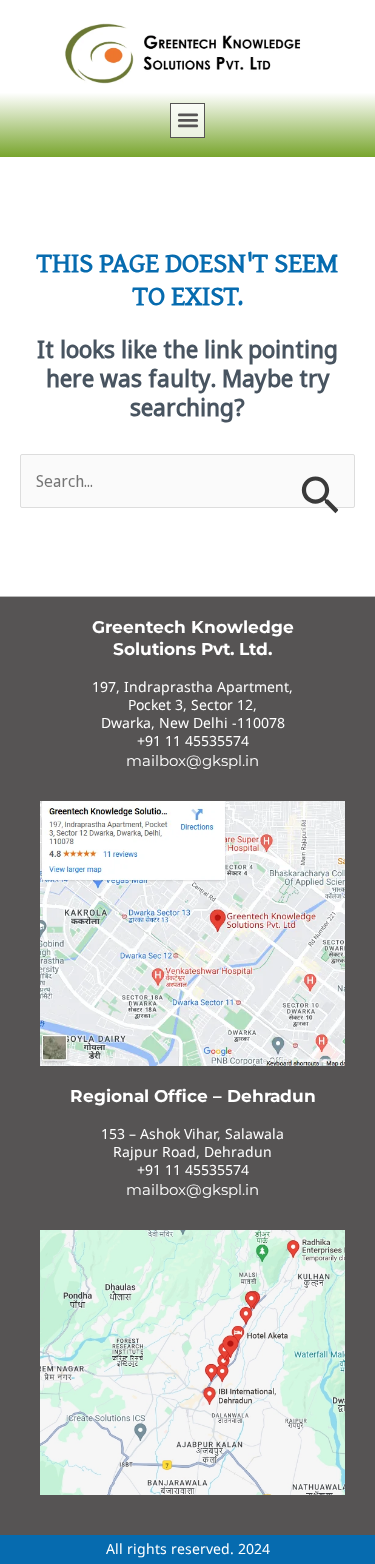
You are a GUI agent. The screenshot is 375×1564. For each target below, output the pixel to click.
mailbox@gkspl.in (192, 760)
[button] (187, 120)
